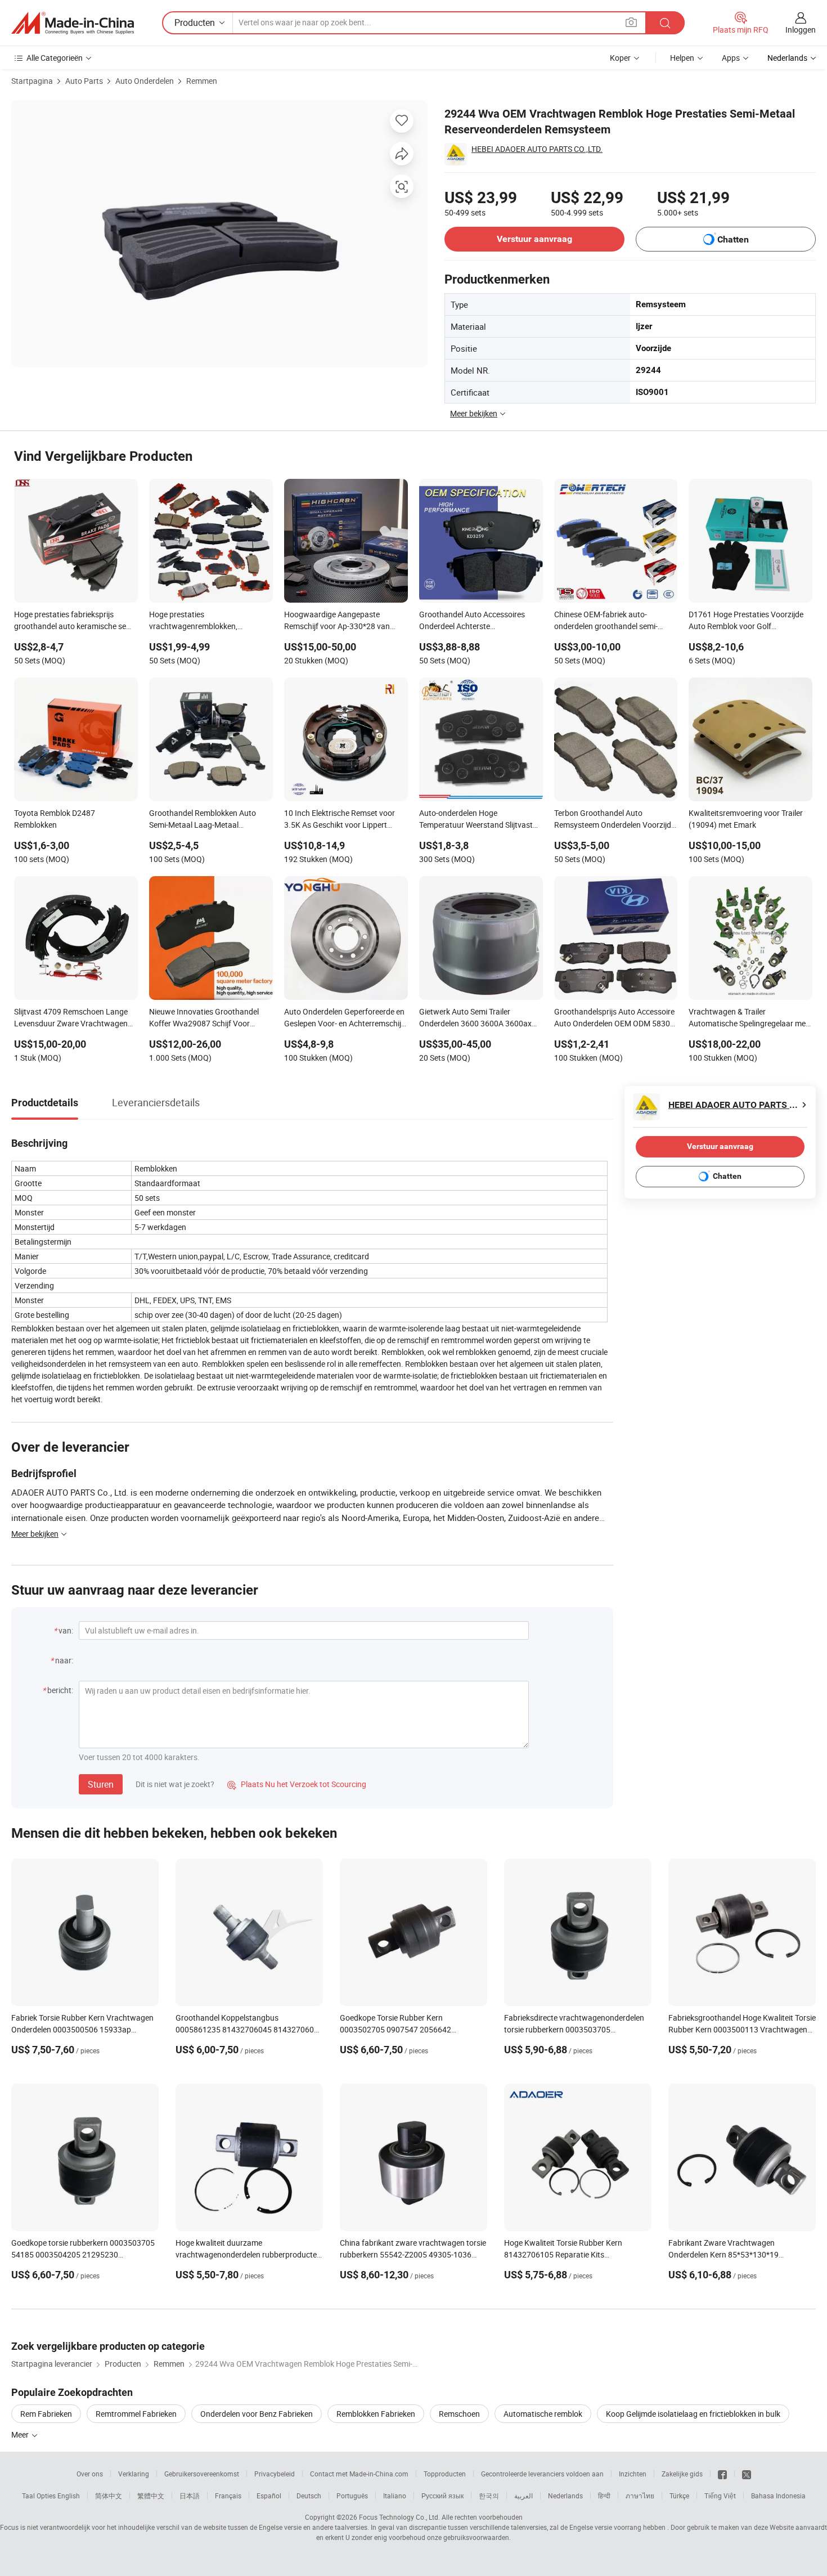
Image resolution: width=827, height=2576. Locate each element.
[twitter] (747, 2474)
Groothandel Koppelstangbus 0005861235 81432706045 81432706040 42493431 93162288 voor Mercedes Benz (249, 2029)
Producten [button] (195, 23)
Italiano (395, 2496)
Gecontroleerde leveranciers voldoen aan (542, 2474)
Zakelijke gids (682, 2474)
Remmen (202, 81)
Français (228, 2496)
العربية (523, 2496)
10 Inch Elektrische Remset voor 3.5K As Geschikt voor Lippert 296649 (340, 820)
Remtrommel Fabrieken (136, 2414)
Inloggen (801, 30)
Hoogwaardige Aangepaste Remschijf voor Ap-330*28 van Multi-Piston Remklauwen (337, 621)
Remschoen (459, 2414)
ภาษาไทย (640, 2496)
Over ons (90, 2474)
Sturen (101, 1784)
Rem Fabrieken (46, 2414)
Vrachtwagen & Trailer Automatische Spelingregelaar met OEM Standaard (749, 1018)
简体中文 (109, 2496)
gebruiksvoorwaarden (476, 2537)
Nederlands (565, 2496)
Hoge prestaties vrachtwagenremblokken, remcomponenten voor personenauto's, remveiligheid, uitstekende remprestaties (201, 621)
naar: (64, 1660)
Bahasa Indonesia (778, 2496)
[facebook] (722, 2474)
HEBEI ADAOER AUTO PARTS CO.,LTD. (537, 149)
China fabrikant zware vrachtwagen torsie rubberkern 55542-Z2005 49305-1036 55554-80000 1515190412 (413, 2254)
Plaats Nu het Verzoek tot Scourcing (297, 1784)
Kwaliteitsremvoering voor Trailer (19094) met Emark (746, 819)
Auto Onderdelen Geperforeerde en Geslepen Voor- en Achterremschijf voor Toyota (344, 1018)
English (69, 2496)
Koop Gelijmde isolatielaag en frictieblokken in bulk (693, 2414)
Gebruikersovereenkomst (202, 2474)
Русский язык (442, 2496)
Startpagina (32, 81)
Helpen (682, 58)
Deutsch (309, 2496)
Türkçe (679, 2496)
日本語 (190, 2496)
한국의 (489, 2496)
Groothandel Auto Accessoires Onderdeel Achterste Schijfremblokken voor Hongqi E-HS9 (475, 621)
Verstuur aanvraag (534, 239)
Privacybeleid (275, 2474)
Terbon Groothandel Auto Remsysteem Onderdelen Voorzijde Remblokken (615, 820)
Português (352, 2496)
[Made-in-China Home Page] (73, 23)
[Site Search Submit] (665, 23)
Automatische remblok (543, 2414)
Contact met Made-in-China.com (359, 2474)
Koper (620, 58)
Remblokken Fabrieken (376, 2414)
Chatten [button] (733, 239)
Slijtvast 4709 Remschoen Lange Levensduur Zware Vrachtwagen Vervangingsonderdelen (71, 1018)
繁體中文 (151, 2496)
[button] (631, 22)
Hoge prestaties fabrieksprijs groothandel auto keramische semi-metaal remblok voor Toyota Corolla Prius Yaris (75, 621)
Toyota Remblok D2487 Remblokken (55, 819)
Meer (21, 2434)
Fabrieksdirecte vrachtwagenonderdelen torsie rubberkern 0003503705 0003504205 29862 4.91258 (574, 2029)
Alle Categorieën (55, 58)
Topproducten (445, 2474)
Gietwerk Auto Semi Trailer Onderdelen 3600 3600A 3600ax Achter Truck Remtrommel (475, 1018)
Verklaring (134, 2474)
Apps (731, 58)
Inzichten (633, 2474)
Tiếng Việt (720, 2496)
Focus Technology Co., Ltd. (399, 2517)
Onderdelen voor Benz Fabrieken (257, 2414)
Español (269, 2496)
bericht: (60, 1690)
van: (66, 1630)
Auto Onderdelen (145, 81)
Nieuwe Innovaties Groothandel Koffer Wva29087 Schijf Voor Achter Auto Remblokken (204, 1018)
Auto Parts (84, 81)
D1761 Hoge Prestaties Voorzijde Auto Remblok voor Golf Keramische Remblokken (746, 621)
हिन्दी (604, 2496)
